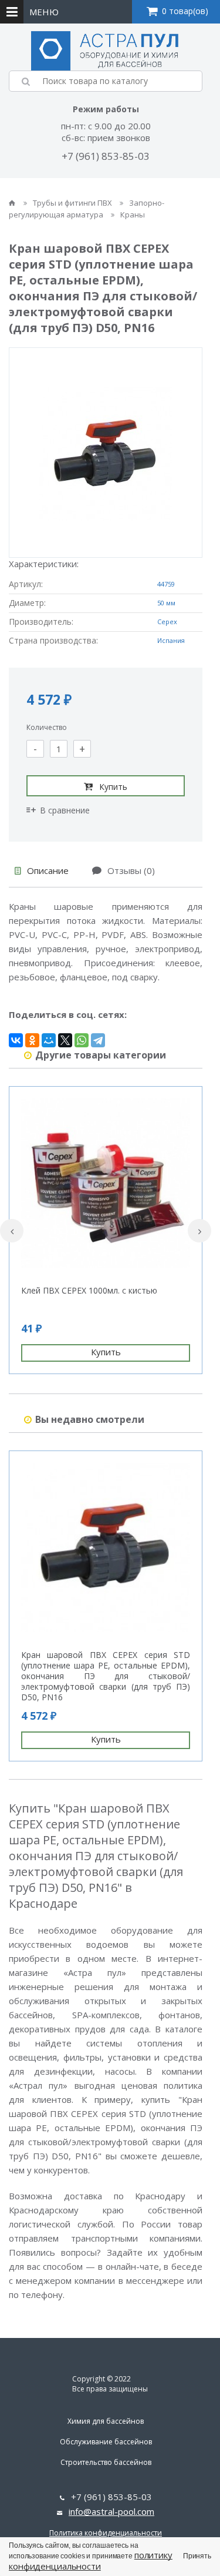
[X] (65, 1040)
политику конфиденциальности (91, 2560)
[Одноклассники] (32, 1040)
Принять (197, 2556)
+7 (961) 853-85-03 (106, 156)
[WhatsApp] (82, 1040)
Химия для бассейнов (106, 2421)
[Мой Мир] (49, 1040)
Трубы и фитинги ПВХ (73, 203)
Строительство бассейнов (106, 2462)
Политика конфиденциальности (106, 2533)
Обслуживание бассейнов (106, 2442)
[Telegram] (98, 1040)
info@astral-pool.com (111, 2511)
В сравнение (65, 810)
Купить (113, 787)
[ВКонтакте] (16, 1040)
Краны (133, 215)
